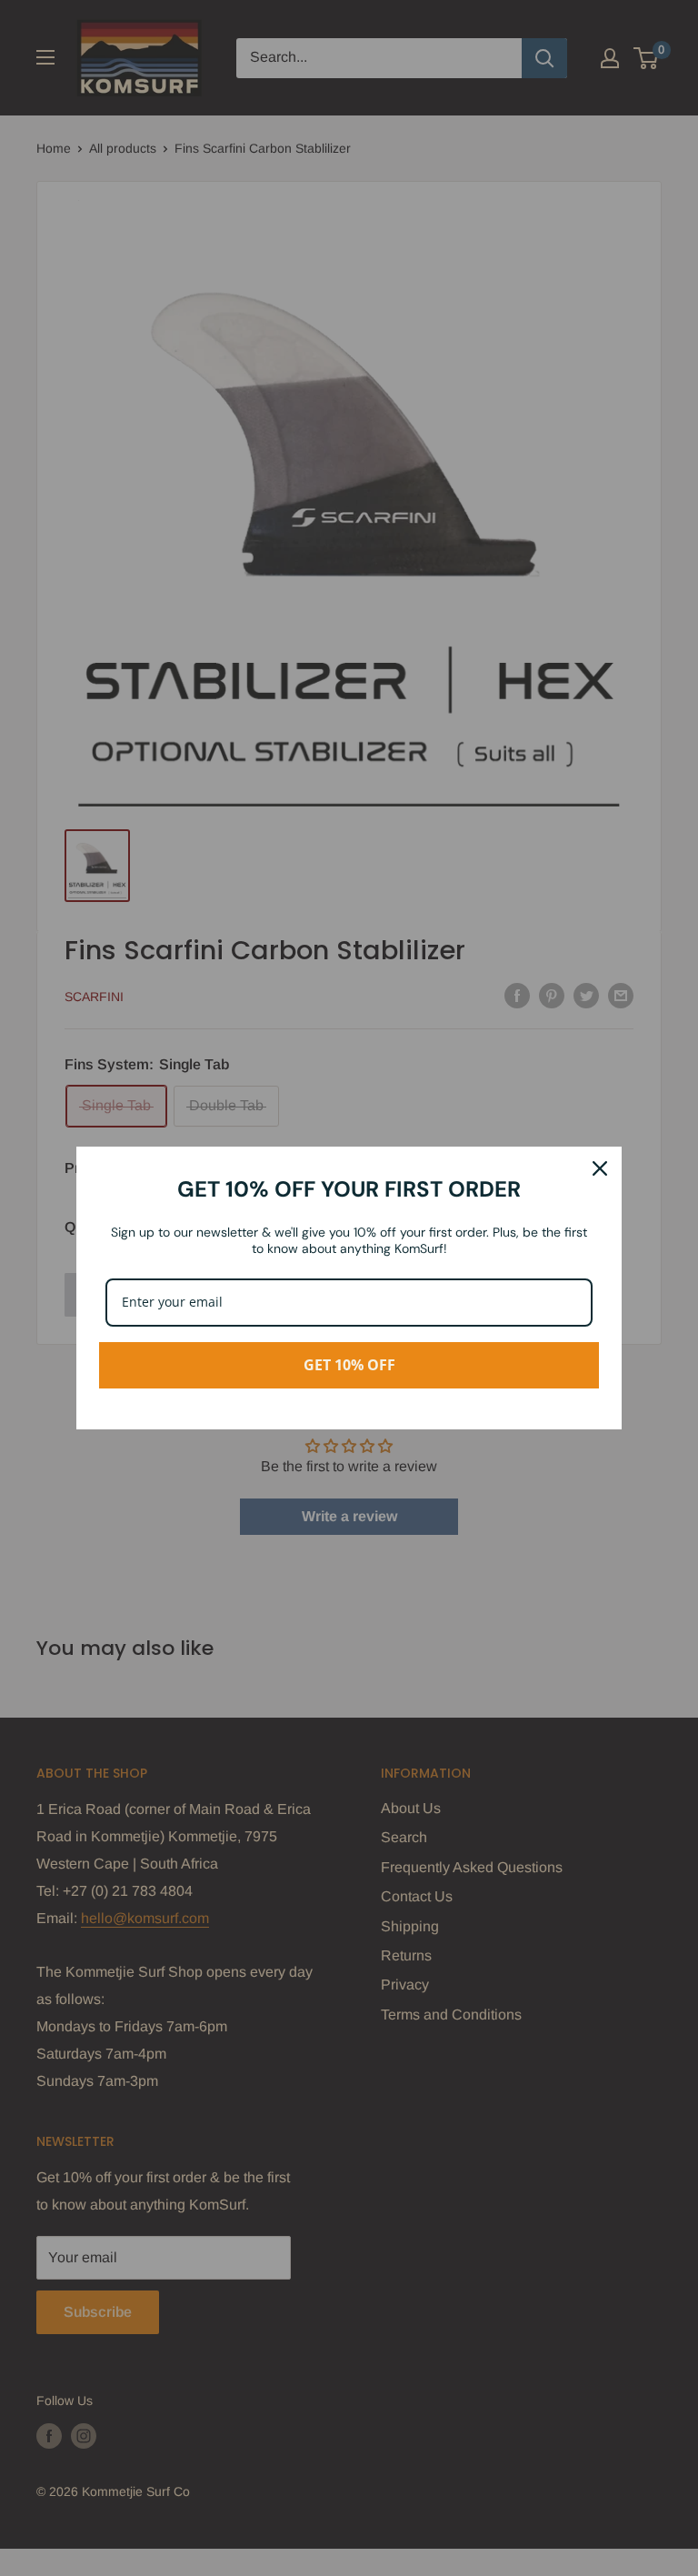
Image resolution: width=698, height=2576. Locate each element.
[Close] (600, 1168)
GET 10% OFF (349, 1365)
